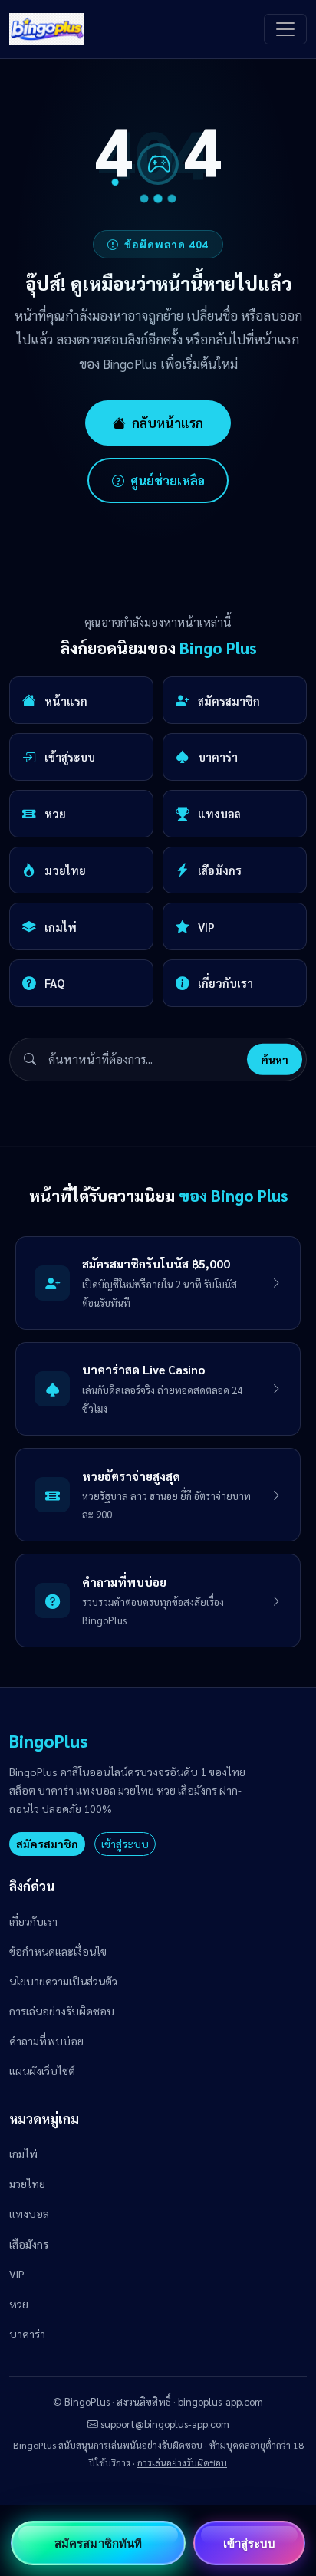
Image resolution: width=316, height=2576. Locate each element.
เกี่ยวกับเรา (225, 983)
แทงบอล (219, 813)
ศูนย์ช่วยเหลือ (168, 480)
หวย (55, 813)
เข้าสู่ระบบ (70, 757)
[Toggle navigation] (285, 29)
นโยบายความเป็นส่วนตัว (63, 1981)
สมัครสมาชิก (229, 701)
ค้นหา (275, 1059)
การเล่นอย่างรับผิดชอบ (62, 2011)
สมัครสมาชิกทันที (98, 2543)
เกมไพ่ (61, 927)
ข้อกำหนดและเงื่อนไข (58, 1951)
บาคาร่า (218, 757)
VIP (206, 927)
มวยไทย (65, 870)
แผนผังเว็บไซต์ (42, 2071)
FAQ (55, 983)
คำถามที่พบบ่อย (46, 2041)
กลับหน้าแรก (168, 423)
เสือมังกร (220, 870)
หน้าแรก (66, 701)
